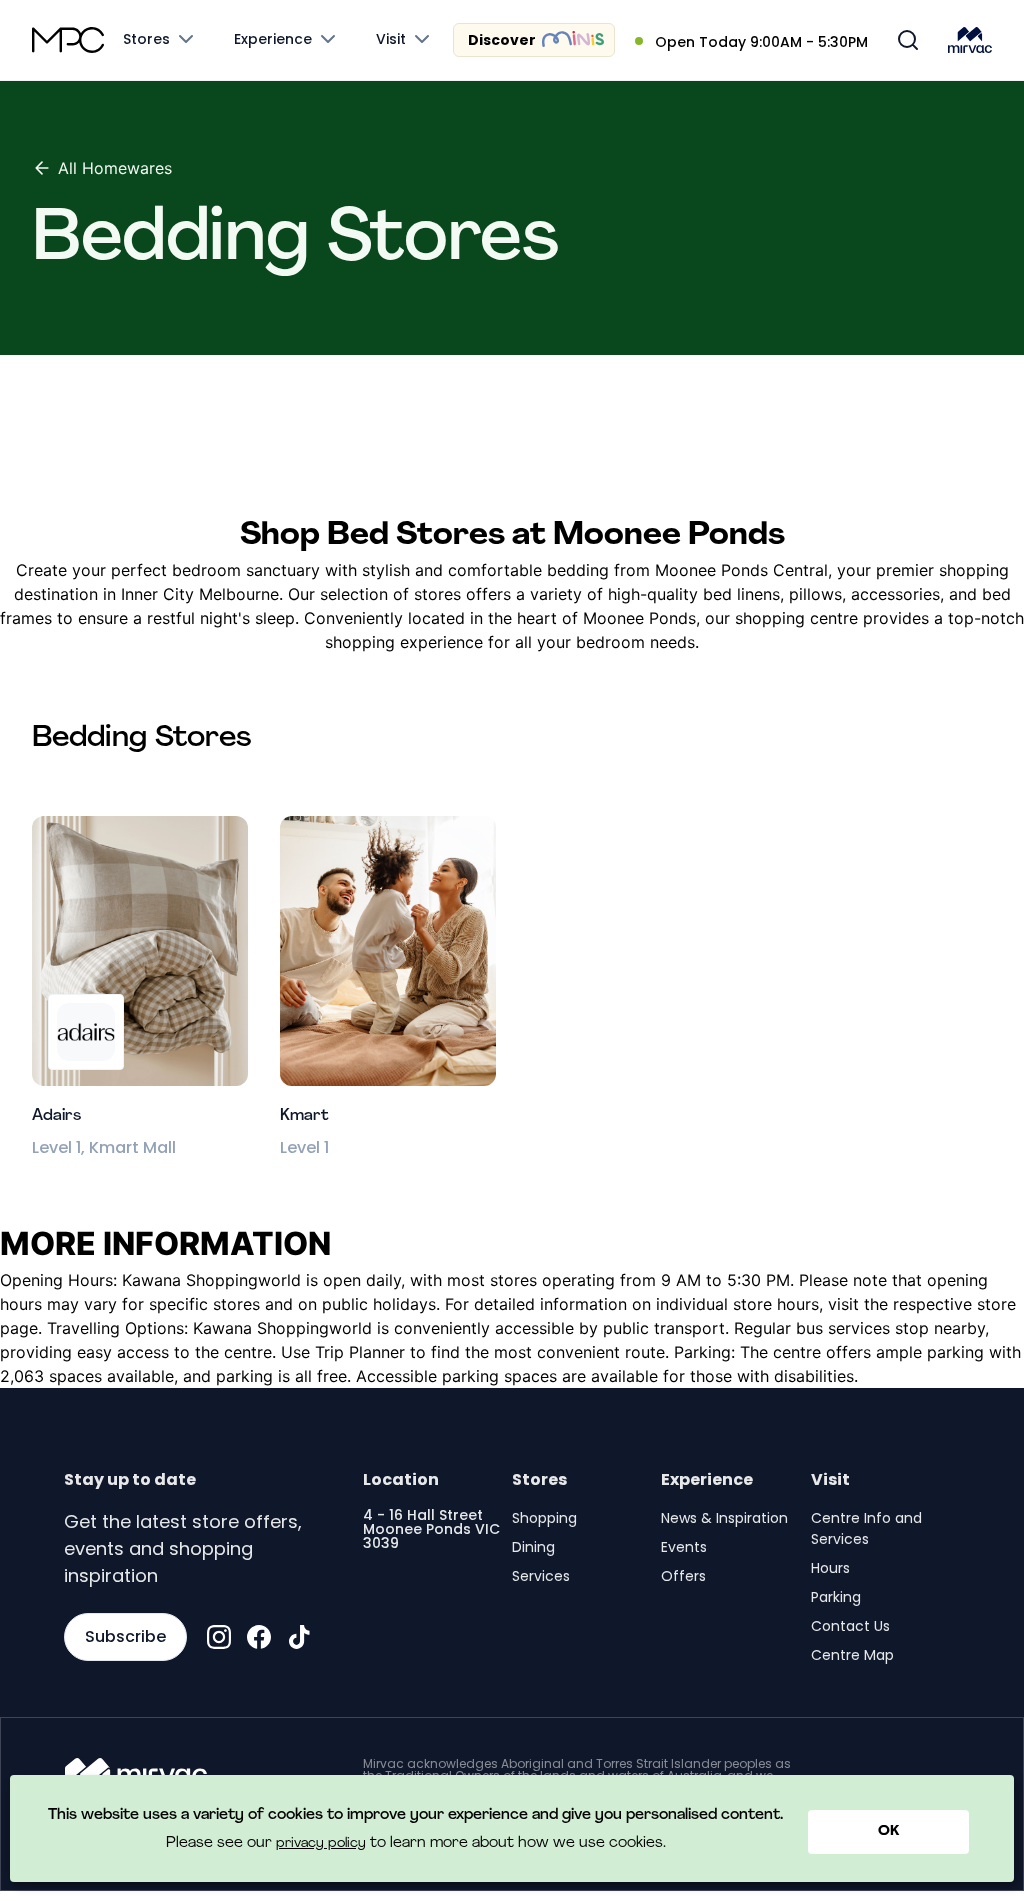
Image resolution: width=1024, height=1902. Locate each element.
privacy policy (321, 1843)
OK (888, 1831)
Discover (502, 40)
